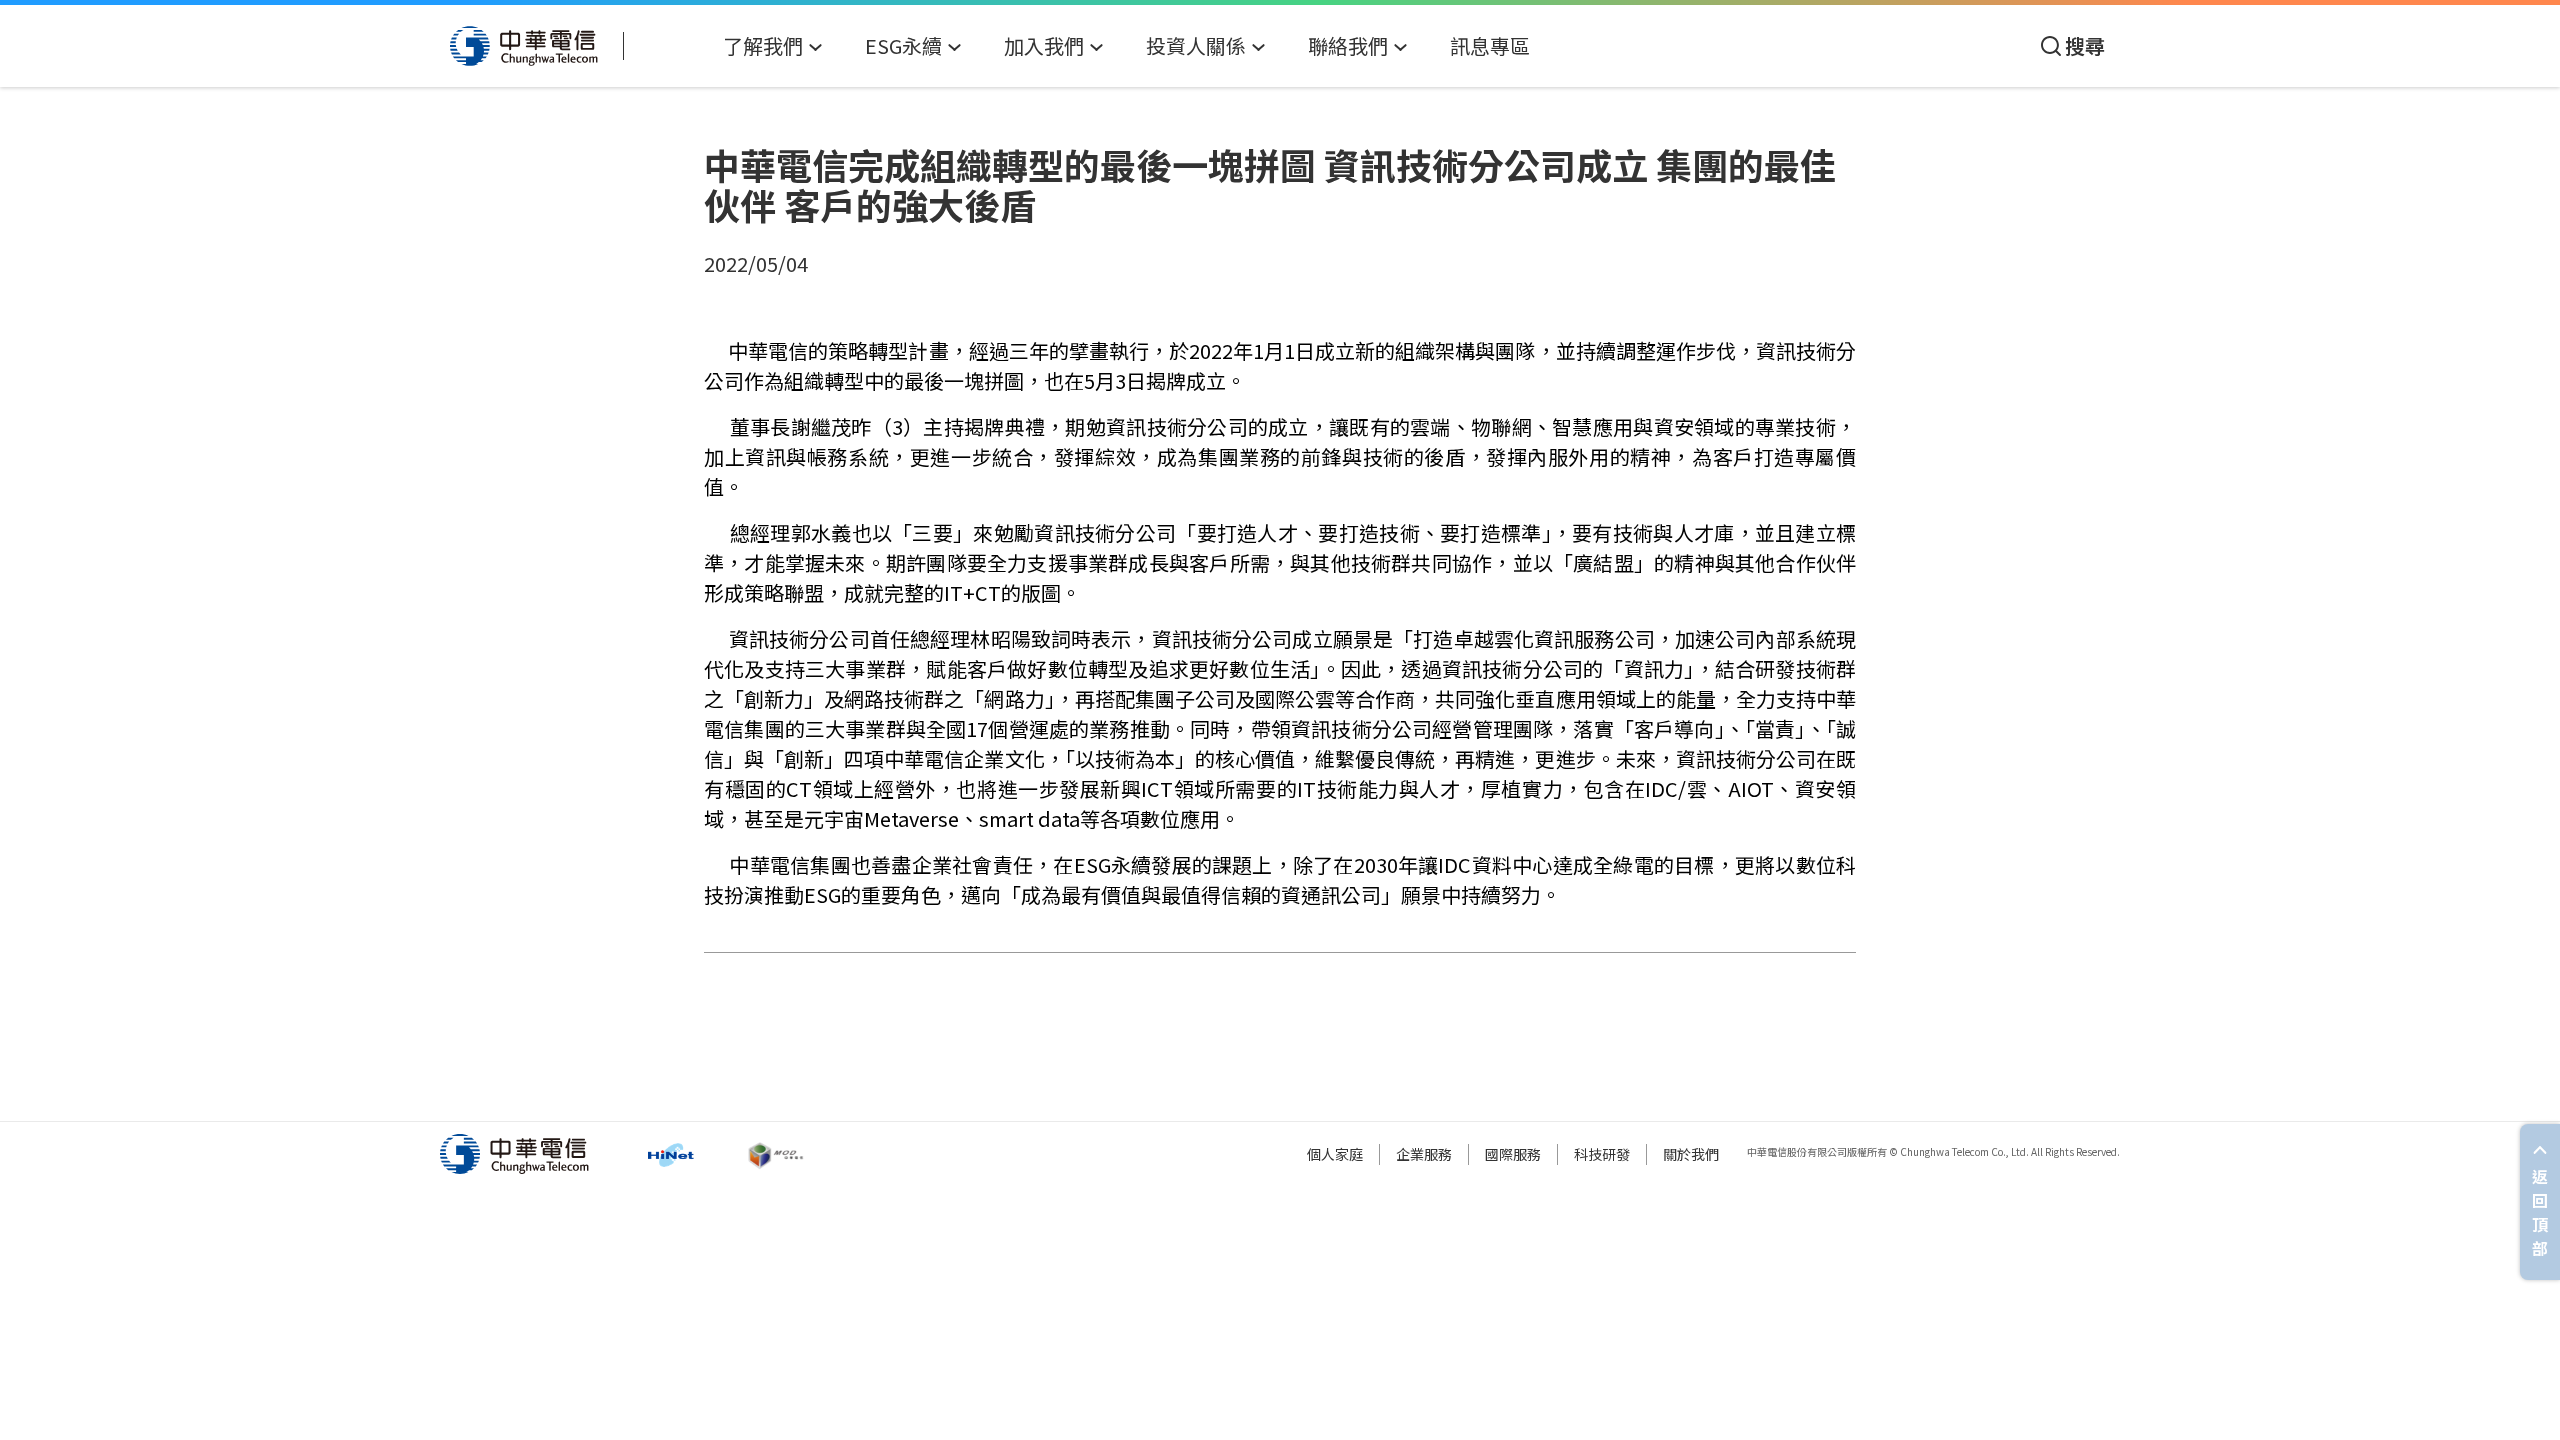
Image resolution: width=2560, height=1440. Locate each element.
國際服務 (1513, 1154)
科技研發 (1602, 1154)
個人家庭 (1335, 1154)
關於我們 (1691, 1154)
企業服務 (1424, 1154)
